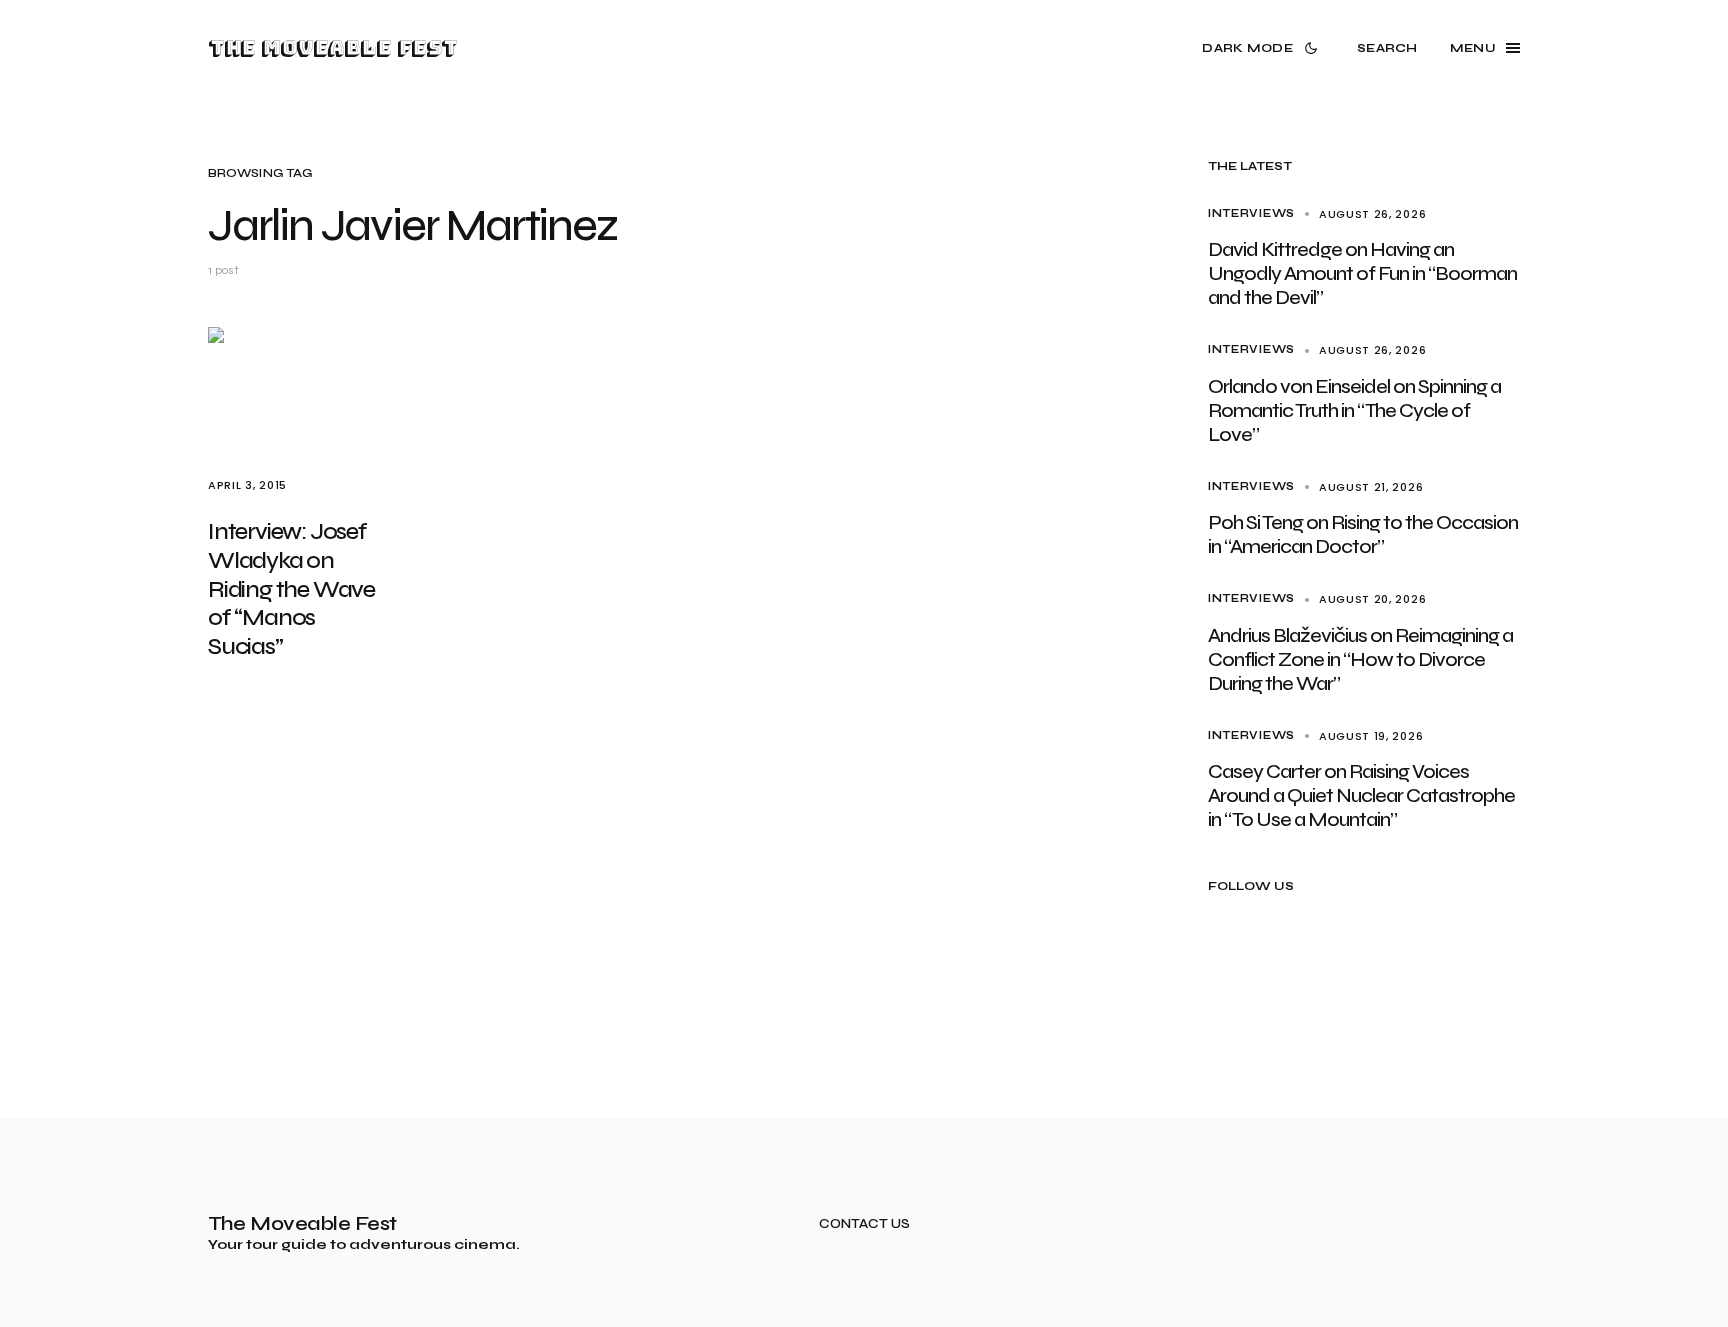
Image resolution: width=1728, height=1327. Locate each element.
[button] (1263, 48)
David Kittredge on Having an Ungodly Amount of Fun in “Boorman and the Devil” (1362, 273)
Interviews (1251, 213)
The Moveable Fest (332, 48)
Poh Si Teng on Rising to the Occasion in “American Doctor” (1363, 534)
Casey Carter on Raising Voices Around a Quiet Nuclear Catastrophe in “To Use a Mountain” (1361, 795)
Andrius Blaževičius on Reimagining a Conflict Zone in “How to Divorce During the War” (1360, 659)
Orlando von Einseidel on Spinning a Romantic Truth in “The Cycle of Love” (1354, 410)
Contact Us (864, 1224)
